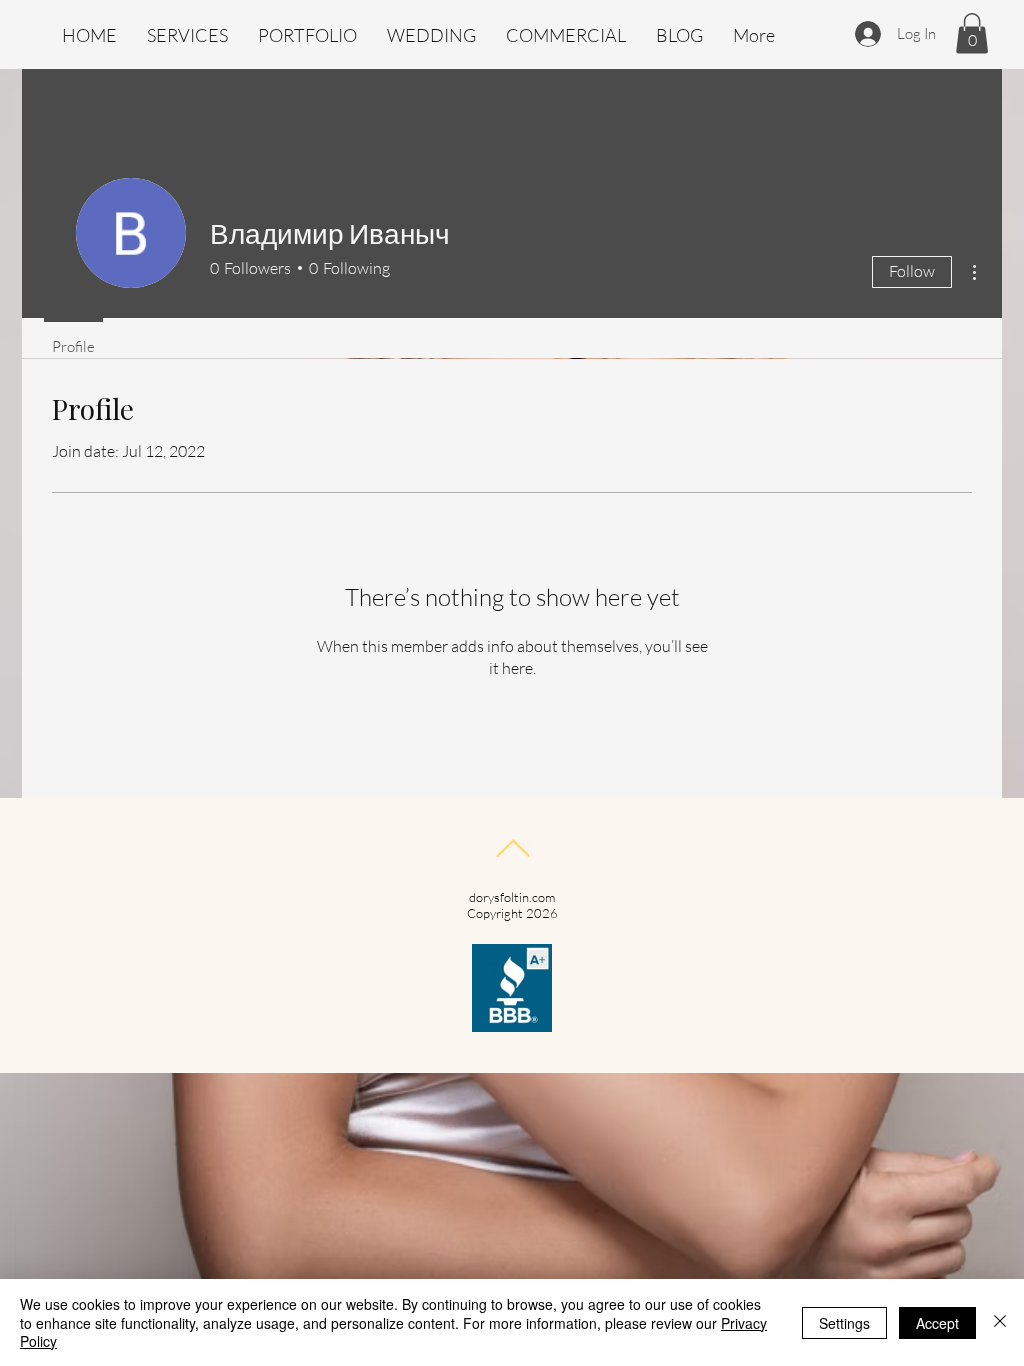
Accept (937, 1323)
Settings (844, 1323)
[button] (972, 33)
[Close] (1000, 1322)
